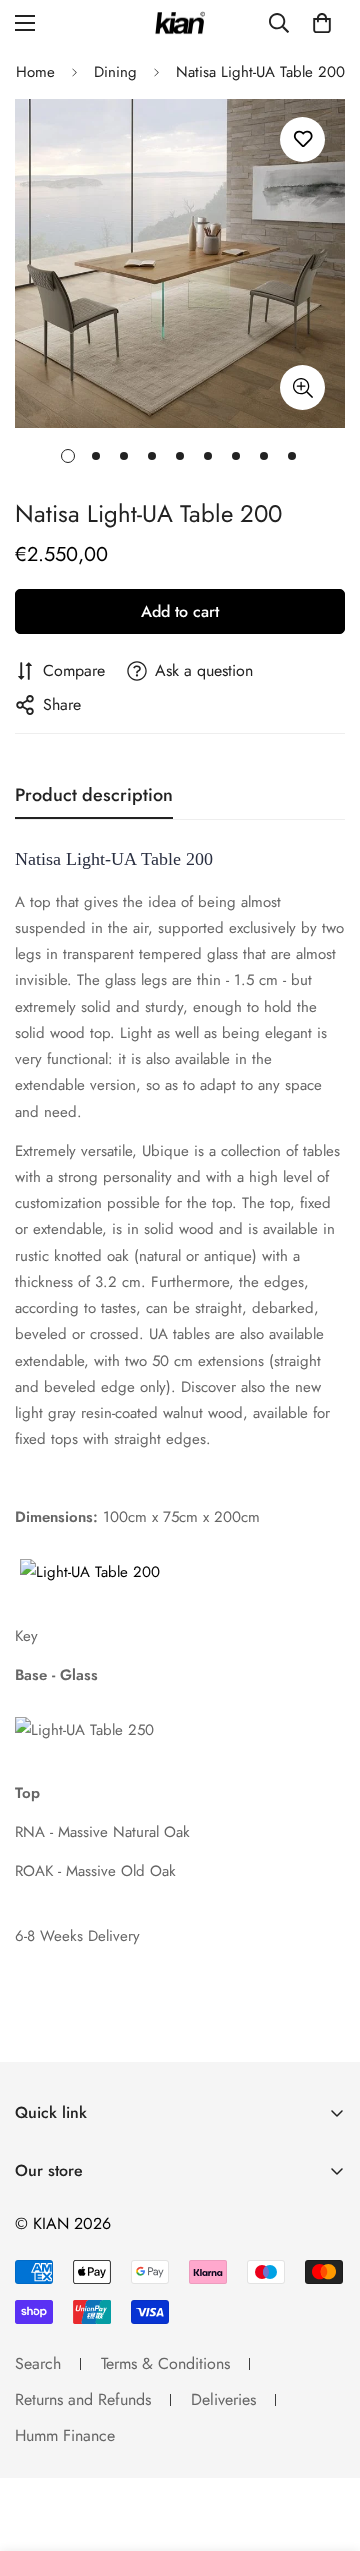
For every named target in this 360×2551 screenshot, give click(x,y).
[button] (322, 23)
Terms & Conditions (165, 2363)
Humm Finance (65, 2435)
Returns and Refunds (83, 2399)
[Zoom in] (302, 387)
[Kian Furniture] (180, 23)
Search (38, 2363)
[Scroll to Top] (324, 2445)
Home (35, 72)
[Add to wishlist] (302, 139)
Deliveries (223, 2399)
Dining (115, 72)
